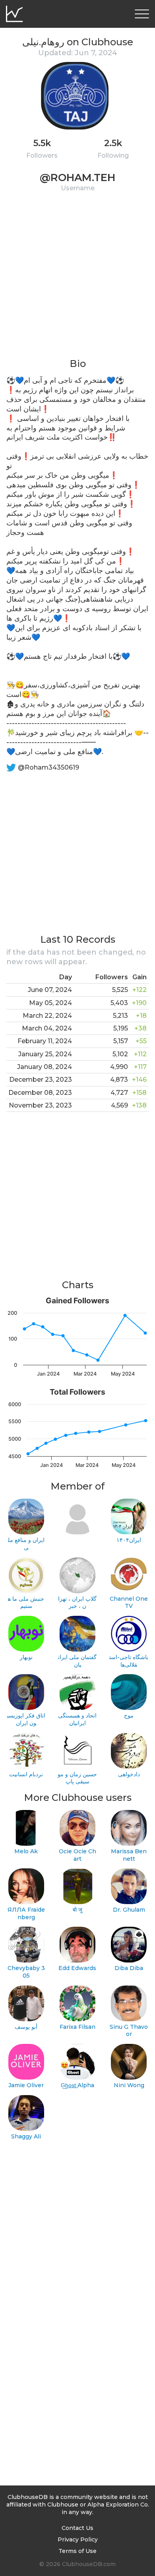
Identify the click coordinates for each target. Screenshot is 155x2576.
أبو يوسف (26, 2027)
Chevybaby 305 (26, 1972)
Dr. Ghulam (129, 1910)
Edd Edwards (77, 1968)
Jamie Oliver (26, 2085)
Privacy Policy (78, 2539)
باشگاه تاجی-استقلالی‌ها (129, 1661)
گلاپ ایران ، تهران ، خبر (77, 1603)
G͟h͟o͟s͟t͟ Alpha (77, 2085)
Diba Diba (129, 1968)
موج (129, 1715)
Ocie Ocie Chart (77, 1855)
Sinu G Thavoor (129, 2031)
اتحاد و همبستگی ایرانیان (77, 1719)
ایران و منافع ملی (26, 1544)
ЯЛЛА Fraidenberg (26, 1913)
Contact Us (77, 2528)
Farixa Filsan (77, 2027)
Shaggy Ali (26, 2136)
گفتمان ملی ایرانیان (77, 1661)
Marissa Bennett (129, 1855)
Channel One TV (129, 1603)
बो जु (77, 1910)
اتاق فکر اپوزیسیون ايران (26, 1719)
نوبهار (26, 1657)
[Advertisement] (77, 280)
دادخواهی (129, 1774)
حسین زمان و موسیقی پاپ (77, 1778)
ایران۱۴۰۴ (129, 1540)
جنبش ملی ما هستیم (26, 1603)
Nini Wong (129, 2085)
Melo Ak (26, 1851)
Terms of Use (77, 2551)
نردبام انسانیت (26, 1774)
